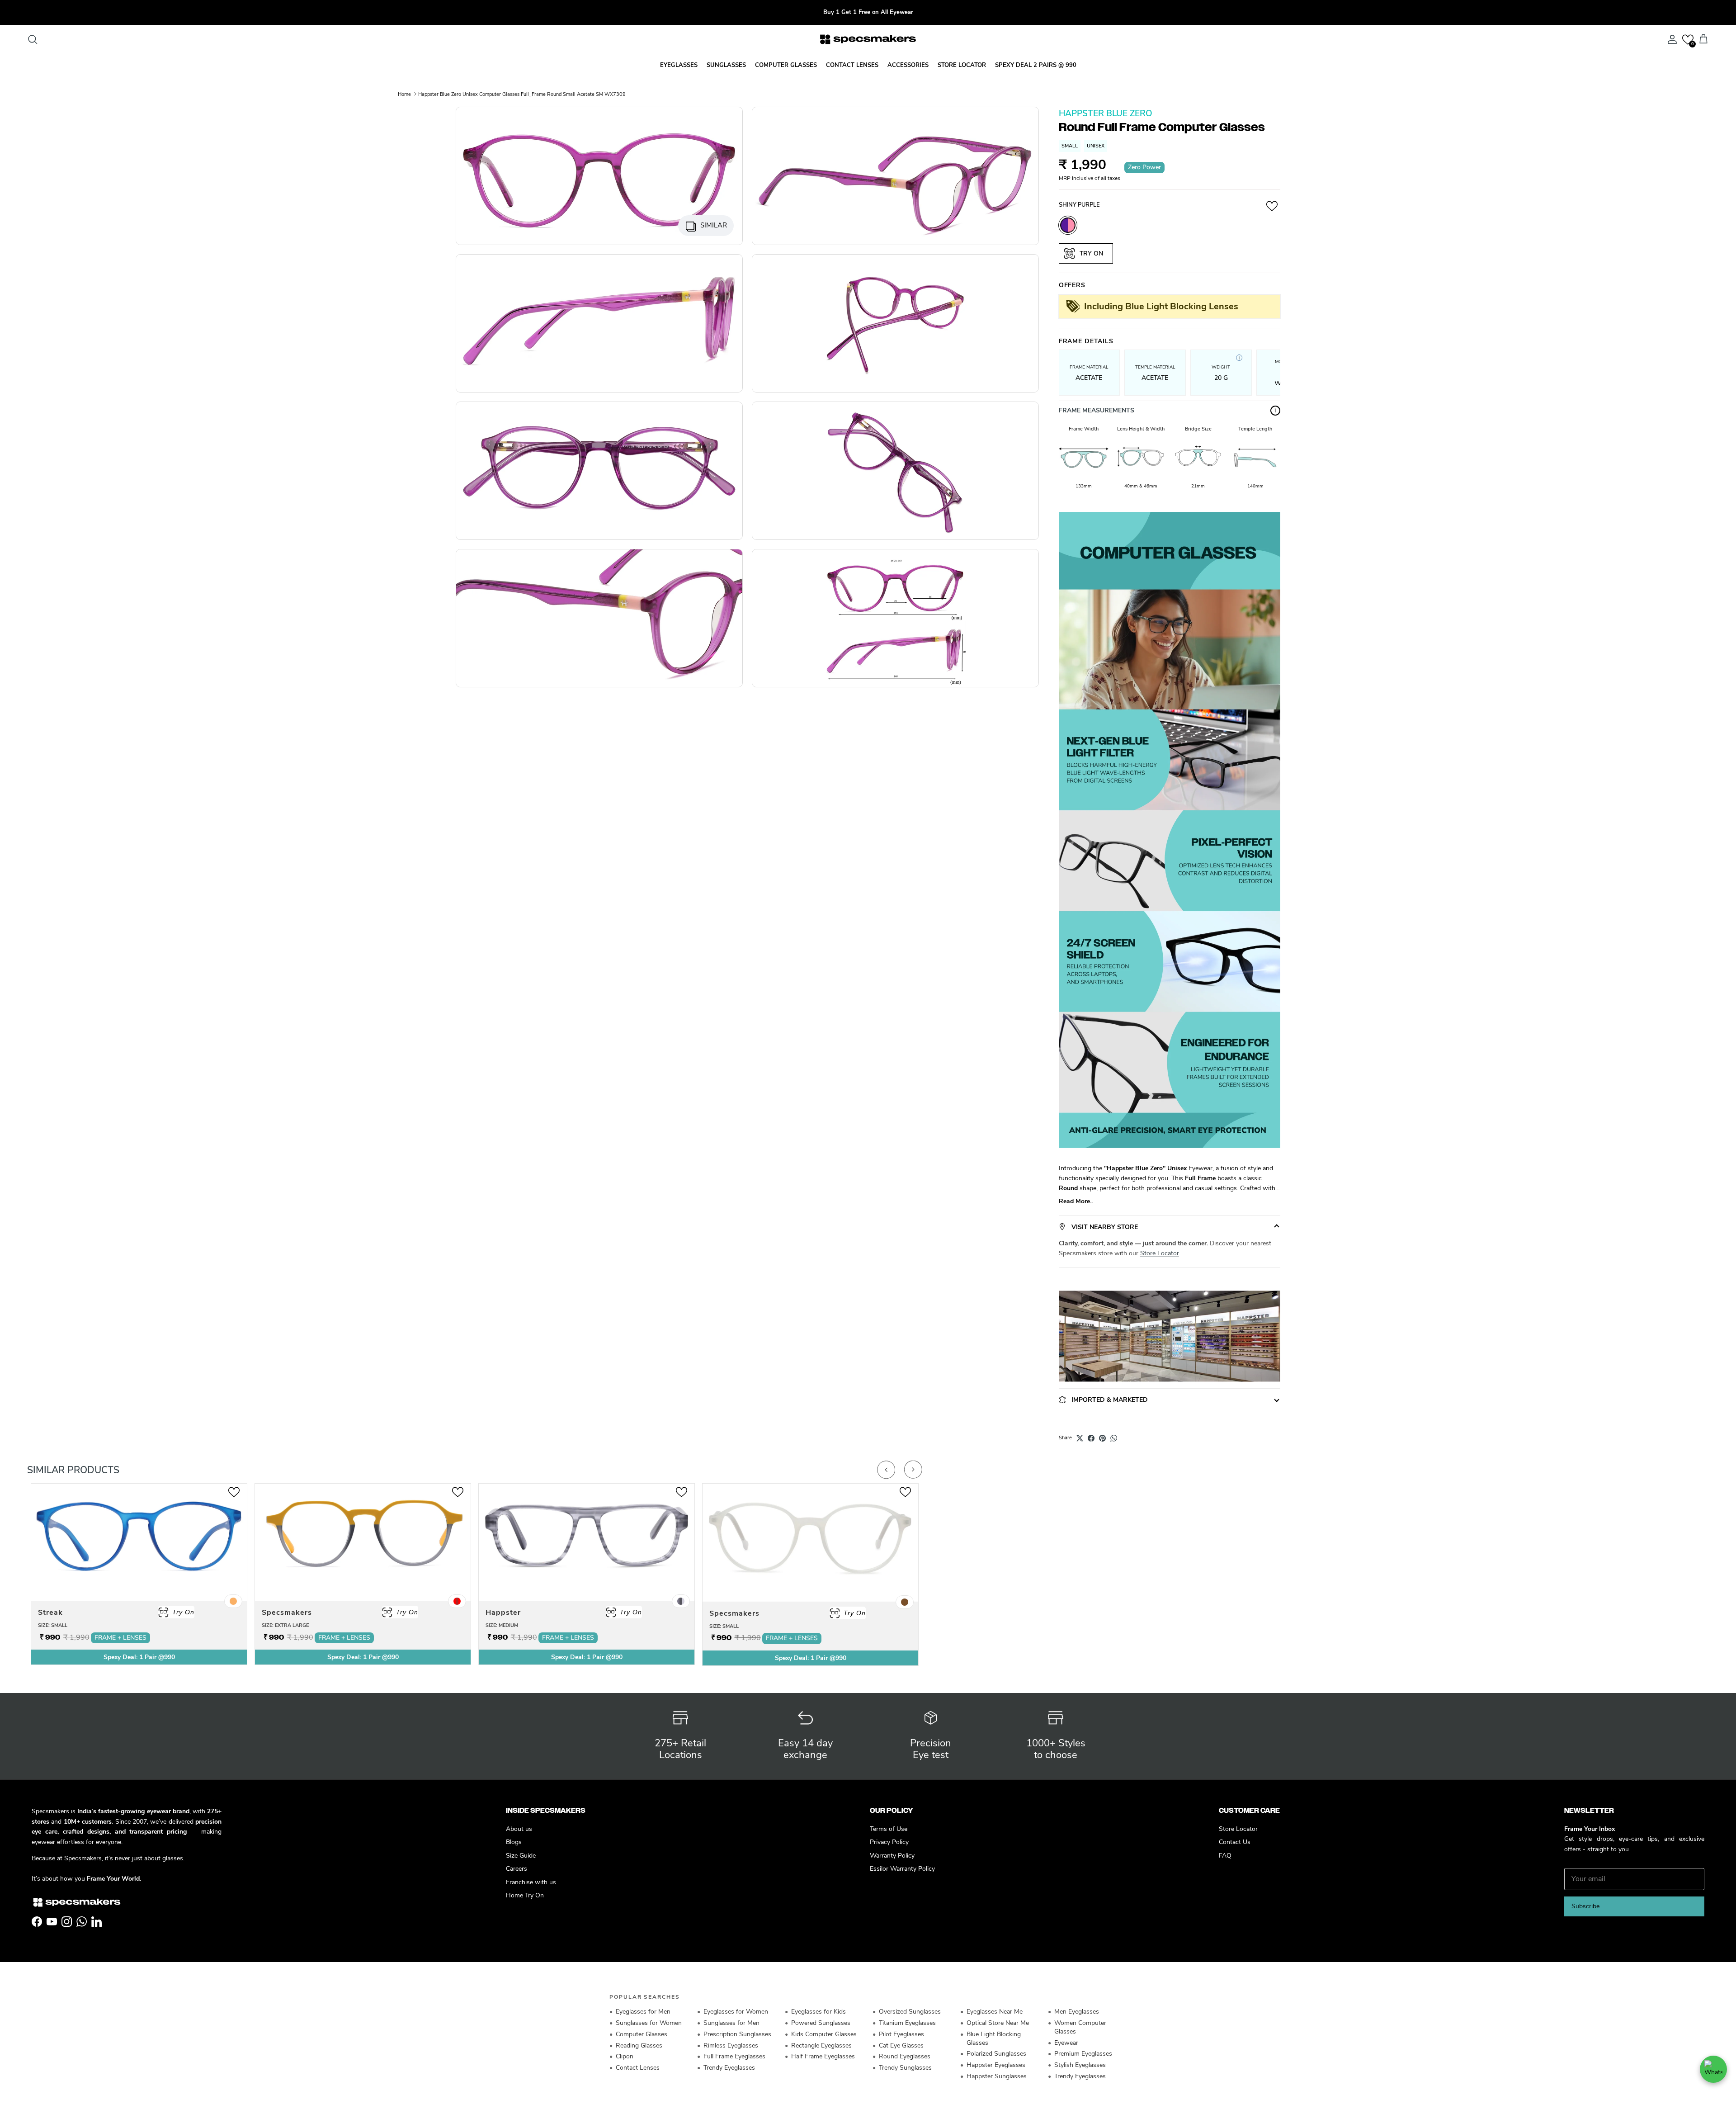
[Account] (1670, 39)
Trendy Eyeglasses (729, 2068)
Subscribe (1585, 1906)
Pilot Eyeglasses (901, 2034)
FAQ (1225, 1856)
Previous (886, 1470)
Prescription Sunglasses (737, 2034)
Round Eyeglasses (905, 2056)
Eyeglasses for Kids (818, 2012)
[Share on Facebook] (1091, 1438)
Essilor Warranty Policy (902, 1869)
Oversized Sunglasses (910, 2012)
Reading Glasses (639, 2045)
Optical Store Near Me (998, 2023)
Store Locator (1160, 1253)
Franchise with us (531, 1882)
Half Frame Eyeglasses (823, 2056)
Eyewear (1066, 2043)
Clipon (625, 2056)
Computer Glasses (642, 2034)
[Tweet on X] (1080, 1438)
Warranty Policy (892, 1856)
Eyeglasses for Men (643, 2012)
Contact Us (1235, 1842)
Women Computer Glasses (1080, 2027)
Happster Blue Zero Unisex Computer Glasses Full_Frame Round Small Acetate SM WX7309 (522, 94)
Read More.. (1076, 1201)
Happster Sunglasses (997, 2076)
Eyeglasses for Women (736, 2012)
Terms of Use (889, 1829)
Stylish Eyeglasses (1080, 2065)
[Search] (33, 39)
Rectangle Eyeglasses (821, 2045)
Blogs (514, 1842)
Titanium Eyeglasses (907, 2023)
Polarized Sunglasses (996, 2054)
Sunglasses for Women (649, 2023)
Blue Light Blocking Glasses (994, 2038)
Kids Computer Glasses (824, 2034)
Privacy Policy (889, 1842)
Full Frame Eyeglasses (734, 2056)
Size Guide (521, 1856)
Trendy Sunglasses (905, 2068)
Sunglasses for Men (731, 2023)
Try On (1090, 253)
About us (519, 1829)
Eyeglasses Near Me (995, 2012)
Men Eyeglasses (1077, 2012)
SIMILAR (714, 225)
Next (913, 1470)
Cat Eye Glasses (901, 2045)
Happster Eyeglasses (996, 2065)
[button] (1688, 40)
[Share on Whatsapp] (1114, 1438)
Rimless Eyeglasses (731, 2045)
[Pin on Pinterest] (1102, 1438)
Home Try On (525, 1895)
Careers (517, 1869)
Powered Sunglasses (821, 2023)
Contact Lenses (638, 2068)
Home (404, 94)
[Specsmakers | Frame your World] (868, 39)
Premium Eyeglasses (1083, 2054)
